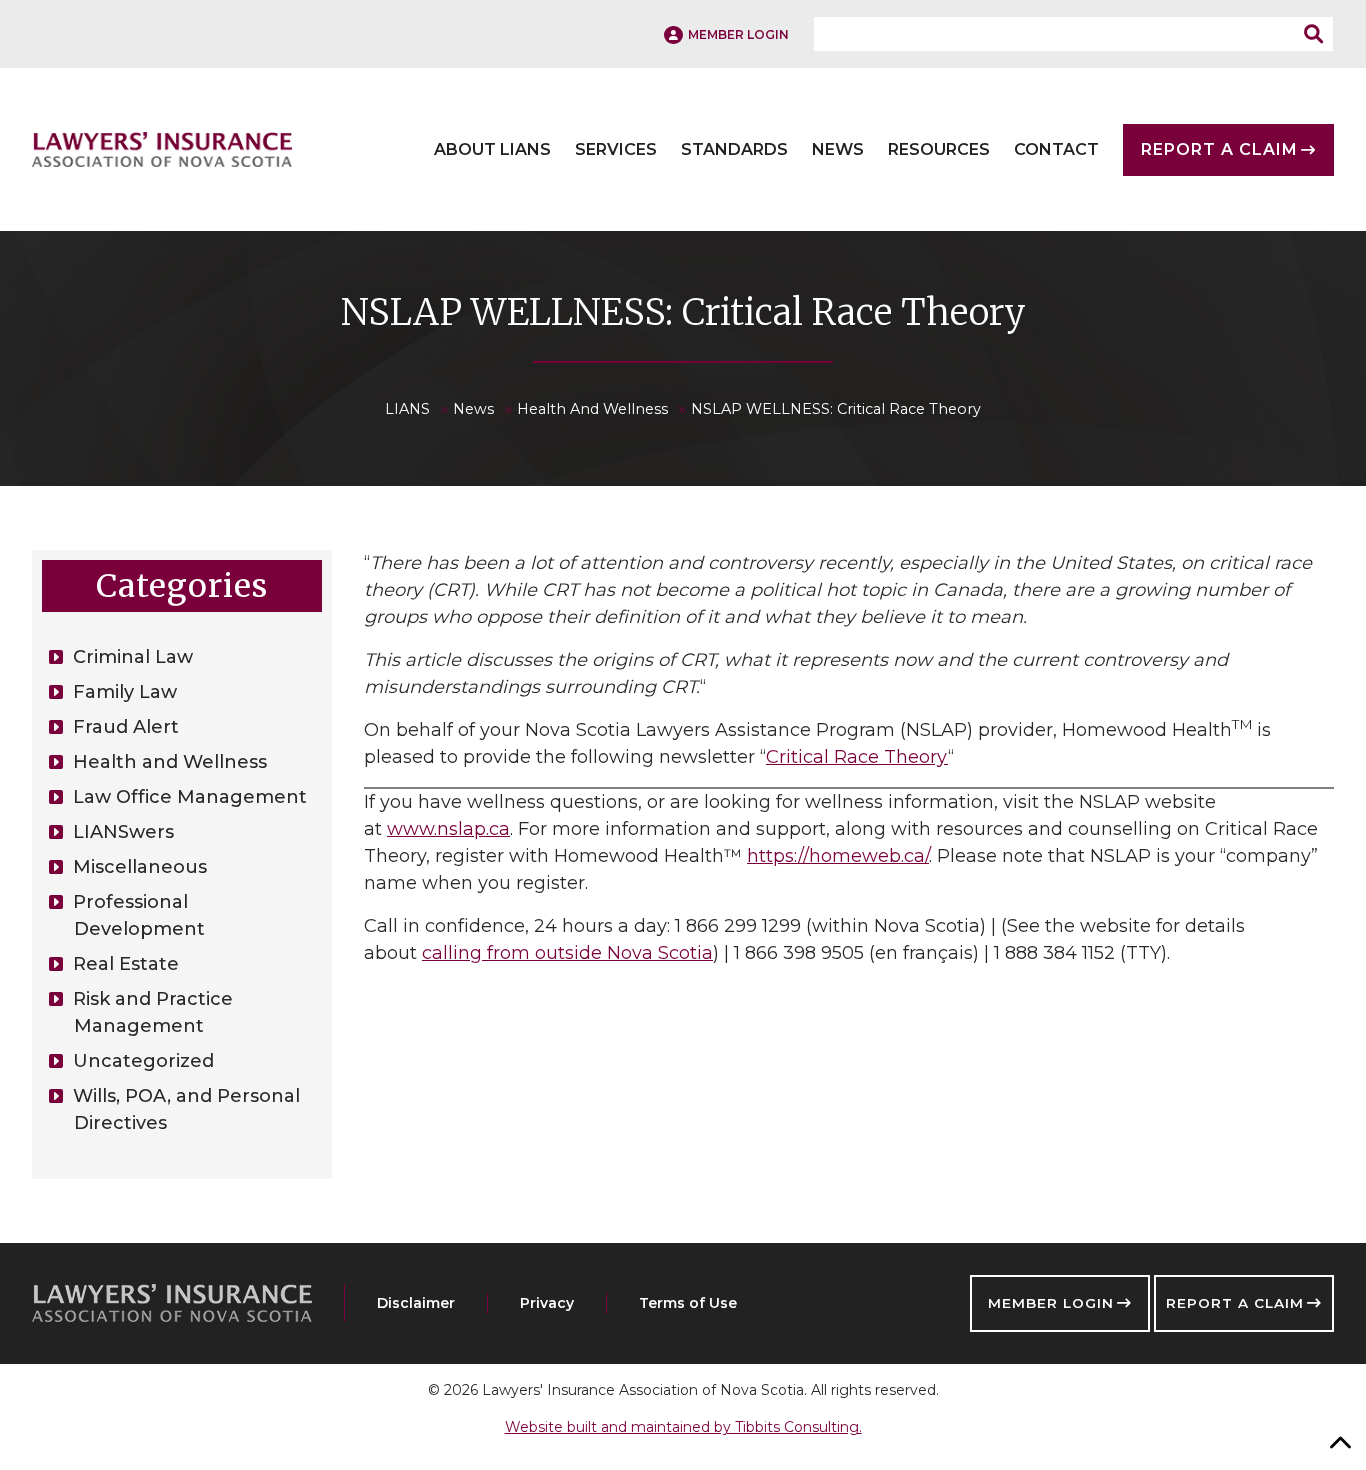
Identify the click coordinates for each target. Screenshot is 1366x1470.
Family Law (125, 692)
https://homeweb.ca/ (838, 856)
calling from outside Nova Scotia (567, 953)
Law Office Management (190, 797)
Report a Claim (1235, 1303)
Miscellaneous (140, 867)
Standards (734, 150)
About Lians (492, 150)
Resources (939, 150)
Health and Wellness (170, 762)
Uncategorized (143, 1061)
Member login (738, 34)
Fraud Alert (126, 727)
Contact (1056, 150)
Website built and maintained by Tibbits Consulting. (683, 1427)
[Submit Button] (1319, 34)
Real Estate (126, 964)
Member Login (1051, 1303)
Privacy (547, 1303)
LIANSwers (123, 832)
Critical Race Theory (857, 757)
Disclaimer (416, 1303)
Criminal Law (133, 657)
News (838, 150)
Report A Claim (1219, 150)
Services (616, 150)
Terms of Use (688, 1303)
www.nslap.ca (448, 829)
